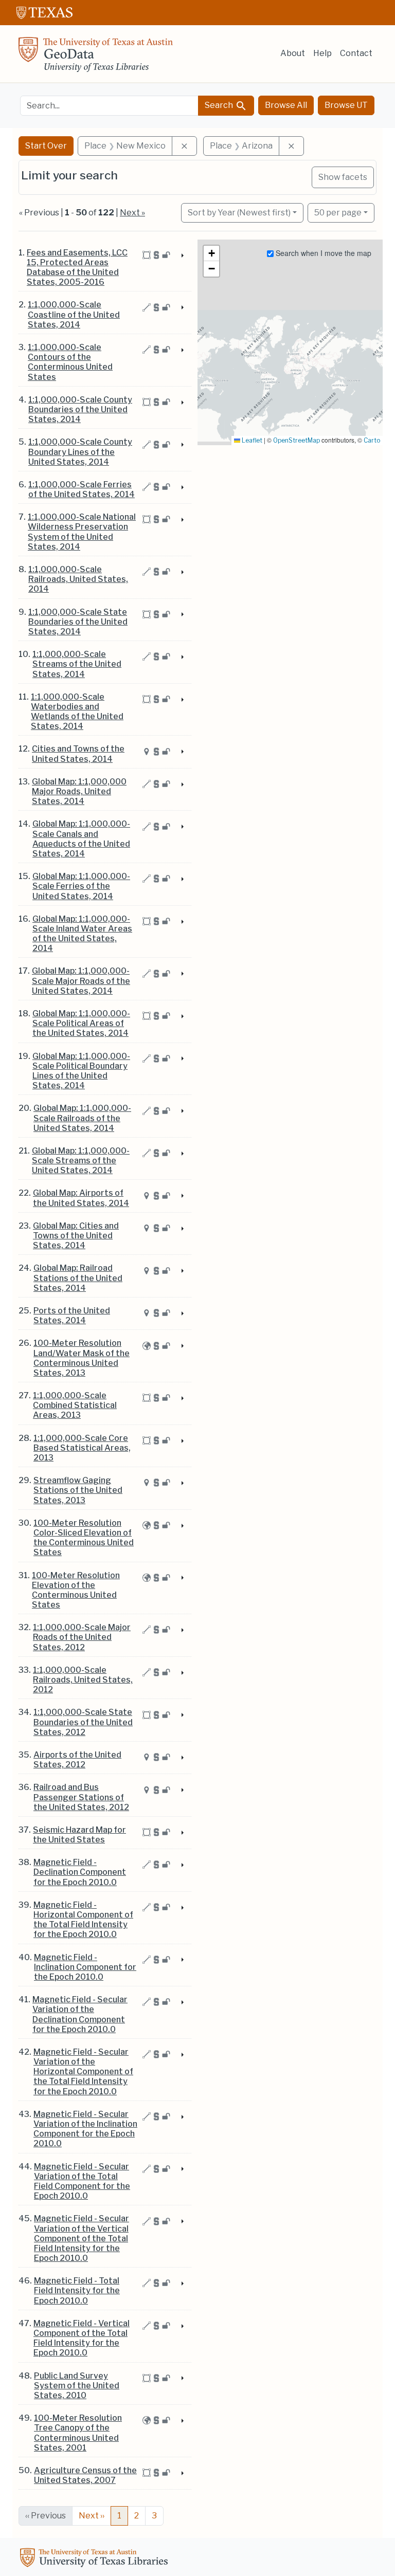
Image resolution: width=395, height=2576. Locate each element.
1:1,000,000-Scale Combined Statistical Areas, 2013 (75, 1405)
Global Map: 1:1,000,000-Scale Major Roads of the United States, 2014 (81, 981)
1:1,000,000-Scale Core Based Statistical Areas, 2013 (82, 1448)
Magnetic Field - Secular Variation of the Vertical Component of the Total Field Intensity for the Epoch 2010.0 (82, 2238)
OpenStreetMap (297, 440)
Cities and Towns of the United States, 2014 (78, 754)
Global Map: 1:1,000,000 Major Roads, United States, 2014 (79, 791)
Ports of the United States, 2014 (72, 1316)
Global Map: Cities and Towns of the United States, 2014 (76, 1236)
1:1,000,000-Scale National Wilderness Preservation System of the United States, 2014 (82, 532)
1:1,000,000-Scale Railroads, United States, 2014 (78, 579)
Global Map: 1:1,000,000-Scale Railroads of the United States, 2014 (82, 1118)
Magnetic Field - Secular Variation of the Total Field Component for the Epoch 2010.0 (82, 2181)
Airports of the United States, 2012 (77, 1760)
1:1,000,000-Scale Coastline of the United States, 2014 (74, 314)
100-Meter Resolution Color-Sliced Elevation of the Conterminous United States (84, 1538)
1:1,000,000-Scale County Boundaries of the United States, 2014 (80, 409)
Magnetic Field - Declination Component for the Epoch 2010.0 (80, 1872)
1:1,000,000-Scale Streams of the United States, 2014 (77, 664)
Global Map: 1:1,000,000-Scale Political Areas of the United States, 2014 (81, 1023)
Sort (239, 213)
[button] (211, 253)
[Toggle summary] (182, 256)
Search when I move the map (322, 253)
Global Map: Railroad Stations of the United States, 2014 (78, 1278)
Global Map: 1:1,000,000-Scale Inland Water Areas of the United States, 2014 (82, 934)
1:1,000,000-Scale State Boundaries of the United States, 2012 (83, 1722)
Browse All (286, 105)
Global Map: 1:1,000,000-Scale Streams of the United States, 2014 (81, 1161)
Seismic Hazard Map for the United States (79, 1835)
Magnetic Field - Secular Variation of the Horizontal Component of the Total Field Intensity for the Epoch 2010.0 (83, 2072)
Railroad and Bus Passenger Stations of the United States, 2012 (81, 1797)
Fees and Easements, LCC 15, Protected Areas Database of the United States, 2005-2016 (77, 268)
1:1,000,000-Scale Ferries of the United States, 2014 (82, 489)
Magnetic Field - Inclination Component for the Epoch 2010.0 (85, 1967)
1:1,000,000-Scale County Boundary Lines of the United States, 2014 (80, 452)
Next (92, 2516)
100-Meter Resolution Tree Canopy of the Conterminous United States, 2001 (78, 2433)
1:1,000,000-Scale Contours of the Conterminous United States (70, 362)
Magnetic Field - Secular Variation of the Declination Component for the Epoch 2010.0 (80, 2014)
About (293, 53)
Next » (132, 213)
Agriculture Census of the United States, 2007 (85, 2475)
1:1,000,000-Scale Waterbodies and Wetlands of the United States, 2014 (77, 712)
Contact (356, 53)
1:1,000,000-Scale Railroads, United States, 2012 (83, 1680)
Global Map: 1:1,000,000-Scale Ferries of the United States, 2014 (81, 886)
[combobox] (109, 106)
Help (322, 53)
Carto (372, 440)
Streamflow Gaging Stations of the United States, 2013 (78, 1490)
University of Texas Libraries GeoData (96, 58)
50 (338, 212)
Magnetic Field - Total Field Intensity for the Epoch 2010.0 (77, 2290)
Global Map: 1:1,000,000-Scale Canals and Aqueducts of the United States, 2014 (81, 839)
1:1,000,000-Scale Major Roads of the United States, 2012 (82, 1637)
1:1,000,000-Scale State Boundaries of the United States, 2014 (78, 622)
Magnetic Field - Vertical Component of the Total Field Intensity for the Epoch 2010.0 (82, 2338)
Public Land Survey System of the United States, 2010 (77, 2386)
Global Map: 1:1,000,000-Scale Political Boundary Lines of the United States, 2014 (81, 1071)
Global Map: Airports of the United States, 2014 (81, 1198)
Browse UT (346, 105)
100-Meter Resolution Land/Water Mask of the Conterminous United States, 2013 (82, 1358)
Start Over (46, 146)
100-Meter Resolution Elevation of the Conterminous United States (76, 1590)
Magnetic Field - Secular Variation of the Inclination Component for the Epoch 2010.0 (85, 2129)
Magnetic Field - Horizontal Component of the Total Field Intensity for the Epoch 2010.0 (83, 1920)
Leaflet (251, 440)
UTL (96, 2559)
